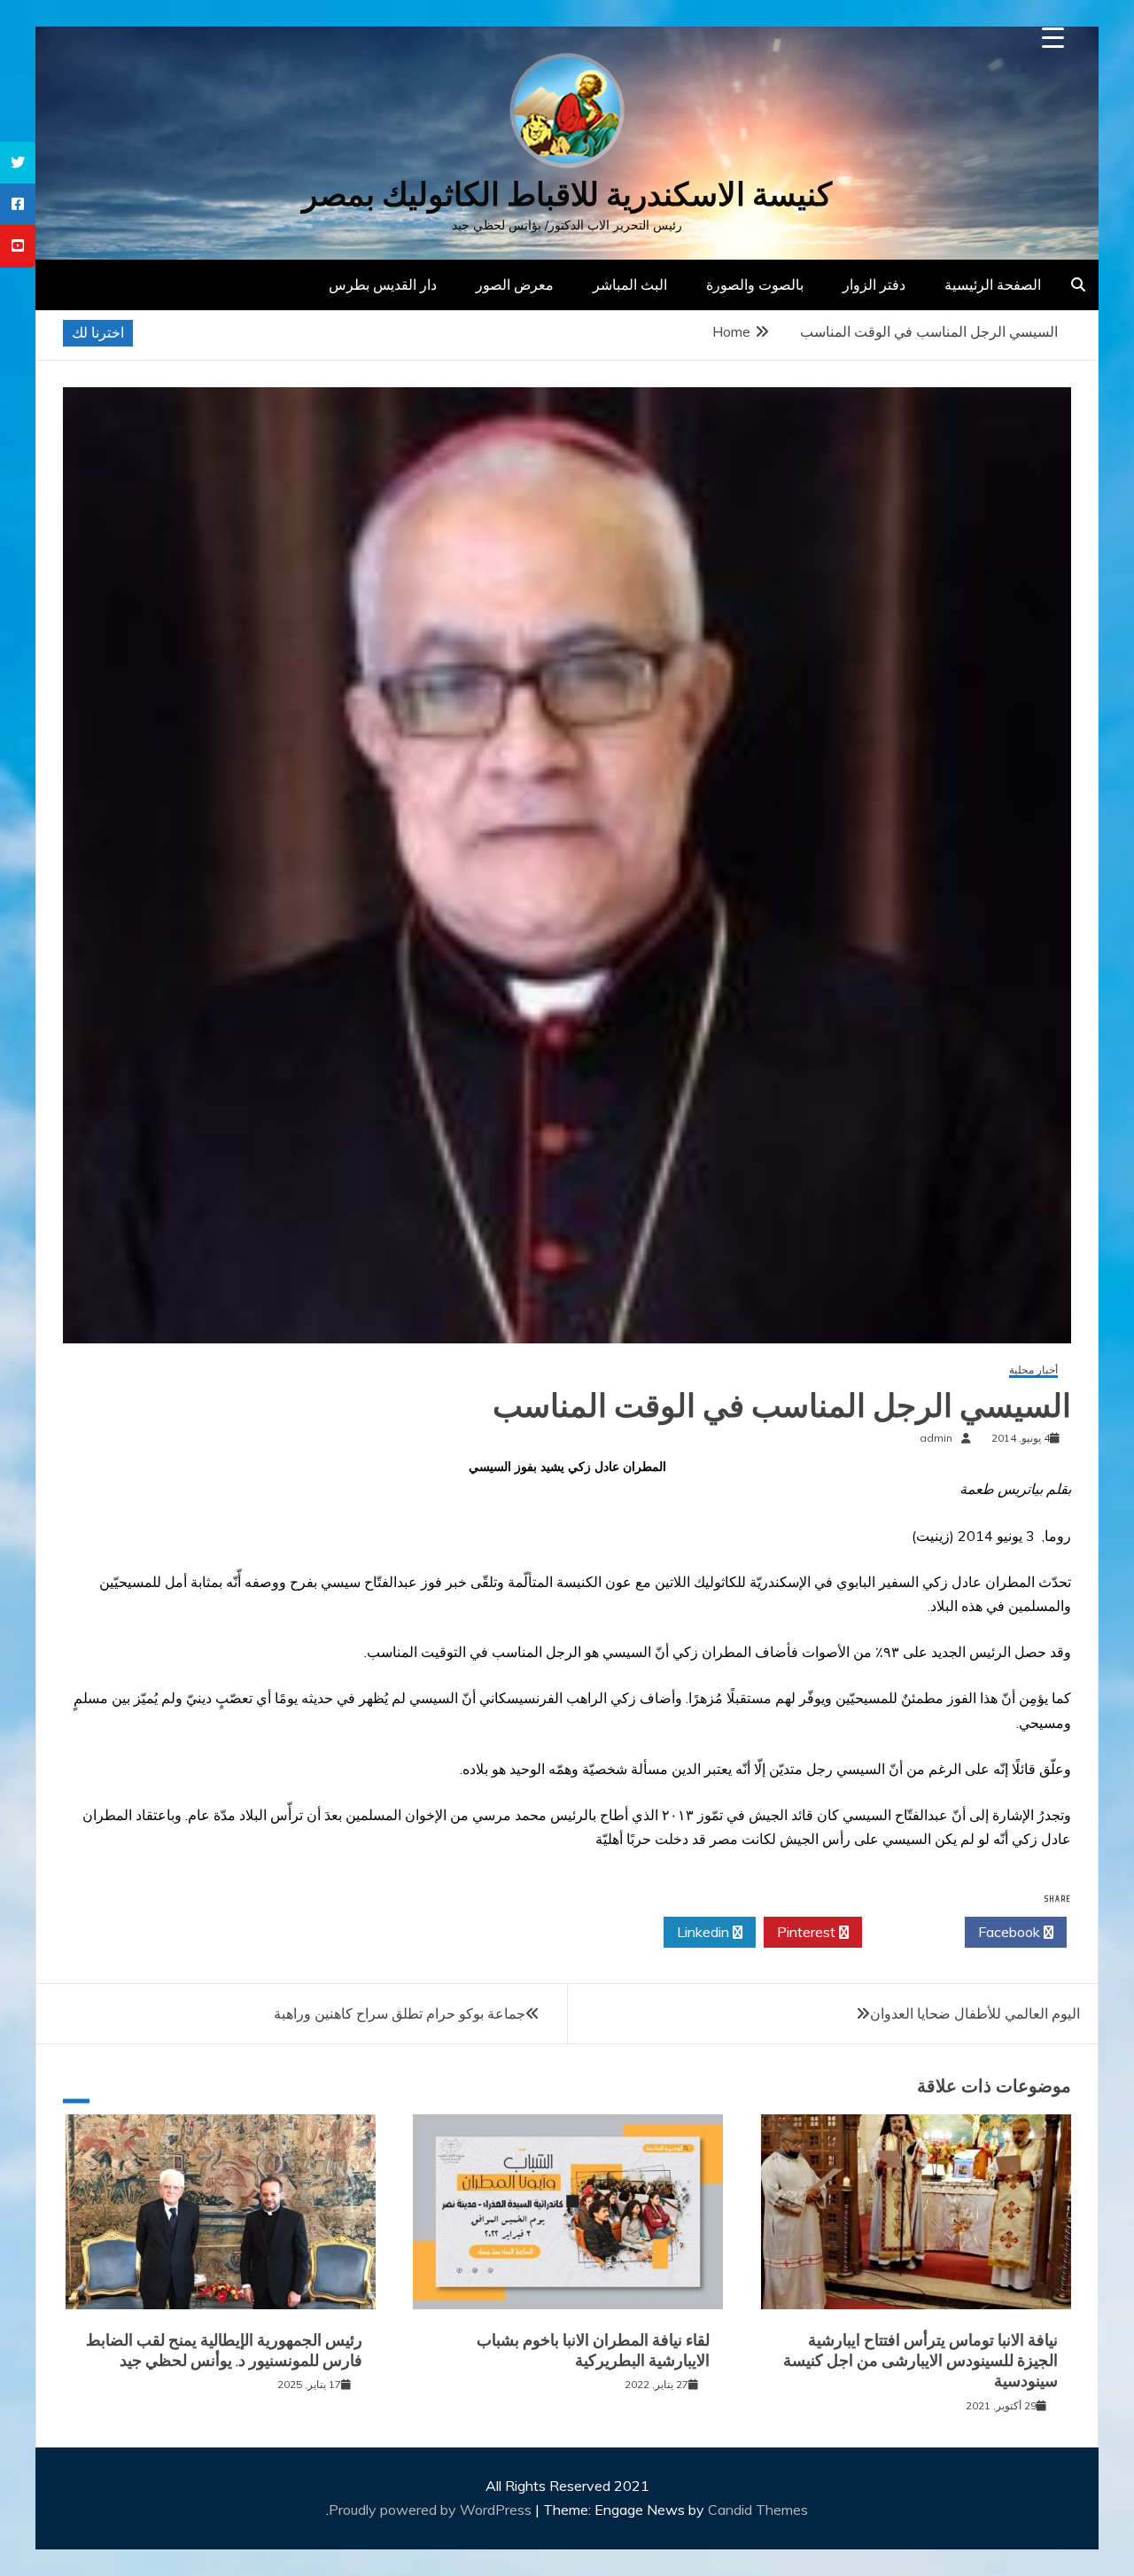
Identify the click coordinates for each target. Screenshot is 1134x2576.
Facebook (1011, 1932)
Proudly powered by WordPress (432, 2510)
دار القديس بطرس (383, 284)
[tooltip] (18, 163)
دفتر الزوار (874, 284)
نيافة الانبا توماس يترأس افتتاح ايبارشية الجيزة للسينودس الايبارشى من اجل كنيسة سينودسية (920, 2361)
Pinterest (808, 1932)
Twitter (909, 1932)
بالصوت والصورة (755, 284)
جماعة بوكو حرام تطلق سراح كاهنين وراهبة (400, 2013)
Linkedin (705, 1932)
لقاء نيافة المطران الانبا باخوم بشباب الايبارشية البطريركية (593, 2350)
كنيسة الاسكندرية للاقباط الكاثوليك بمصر (567, 195)
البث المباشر (630, 284)
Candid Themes (758, 2510)
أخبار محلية (1033, 1370)
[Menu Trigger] (1053, 38)
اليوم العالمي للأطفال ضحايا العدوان (975, 2013)
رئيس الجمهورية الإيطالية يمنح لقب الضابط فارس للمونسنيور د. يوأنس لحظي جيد (224, 2350)
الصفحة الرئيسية (993, 284)
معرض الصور (515, 284)
